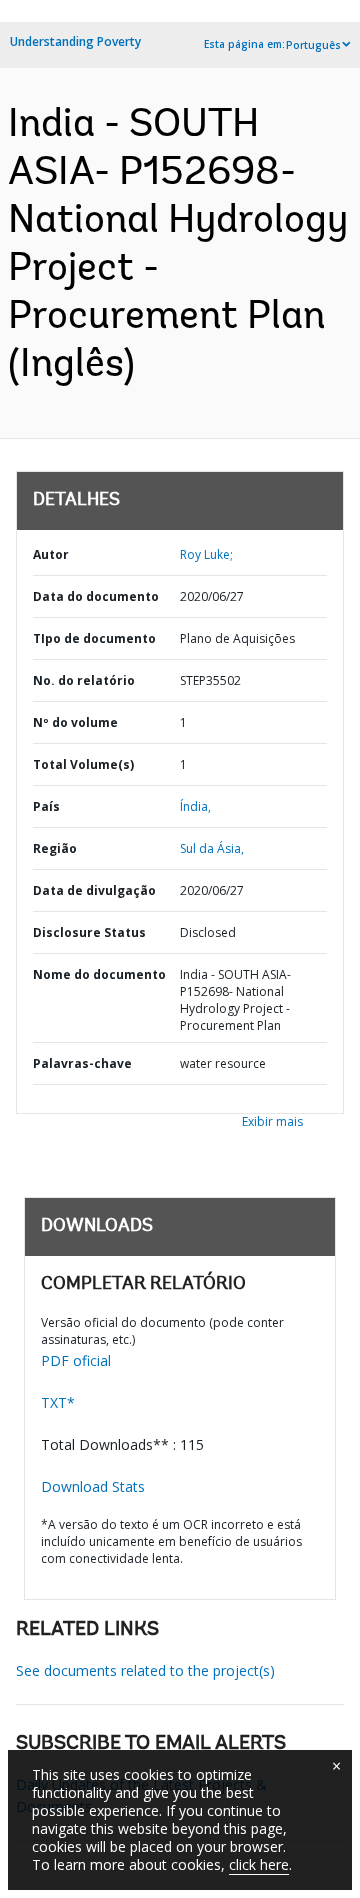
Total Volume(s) (83, 764)
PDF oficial (76, 1360)
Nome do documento (99, 974)
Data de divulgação (94, 890)
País (46, 806)
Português (313, 45)
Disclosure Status (89, 932)
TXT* (58, 1402)
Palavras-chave (82, 1063)
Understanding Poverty (75, 41)
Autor (51, 554)
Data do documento (96, 596)
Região (55, 848)
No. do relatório (84, 680)
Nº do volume (75, 722)
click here (259, 1864)
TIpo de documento (94, 638)
